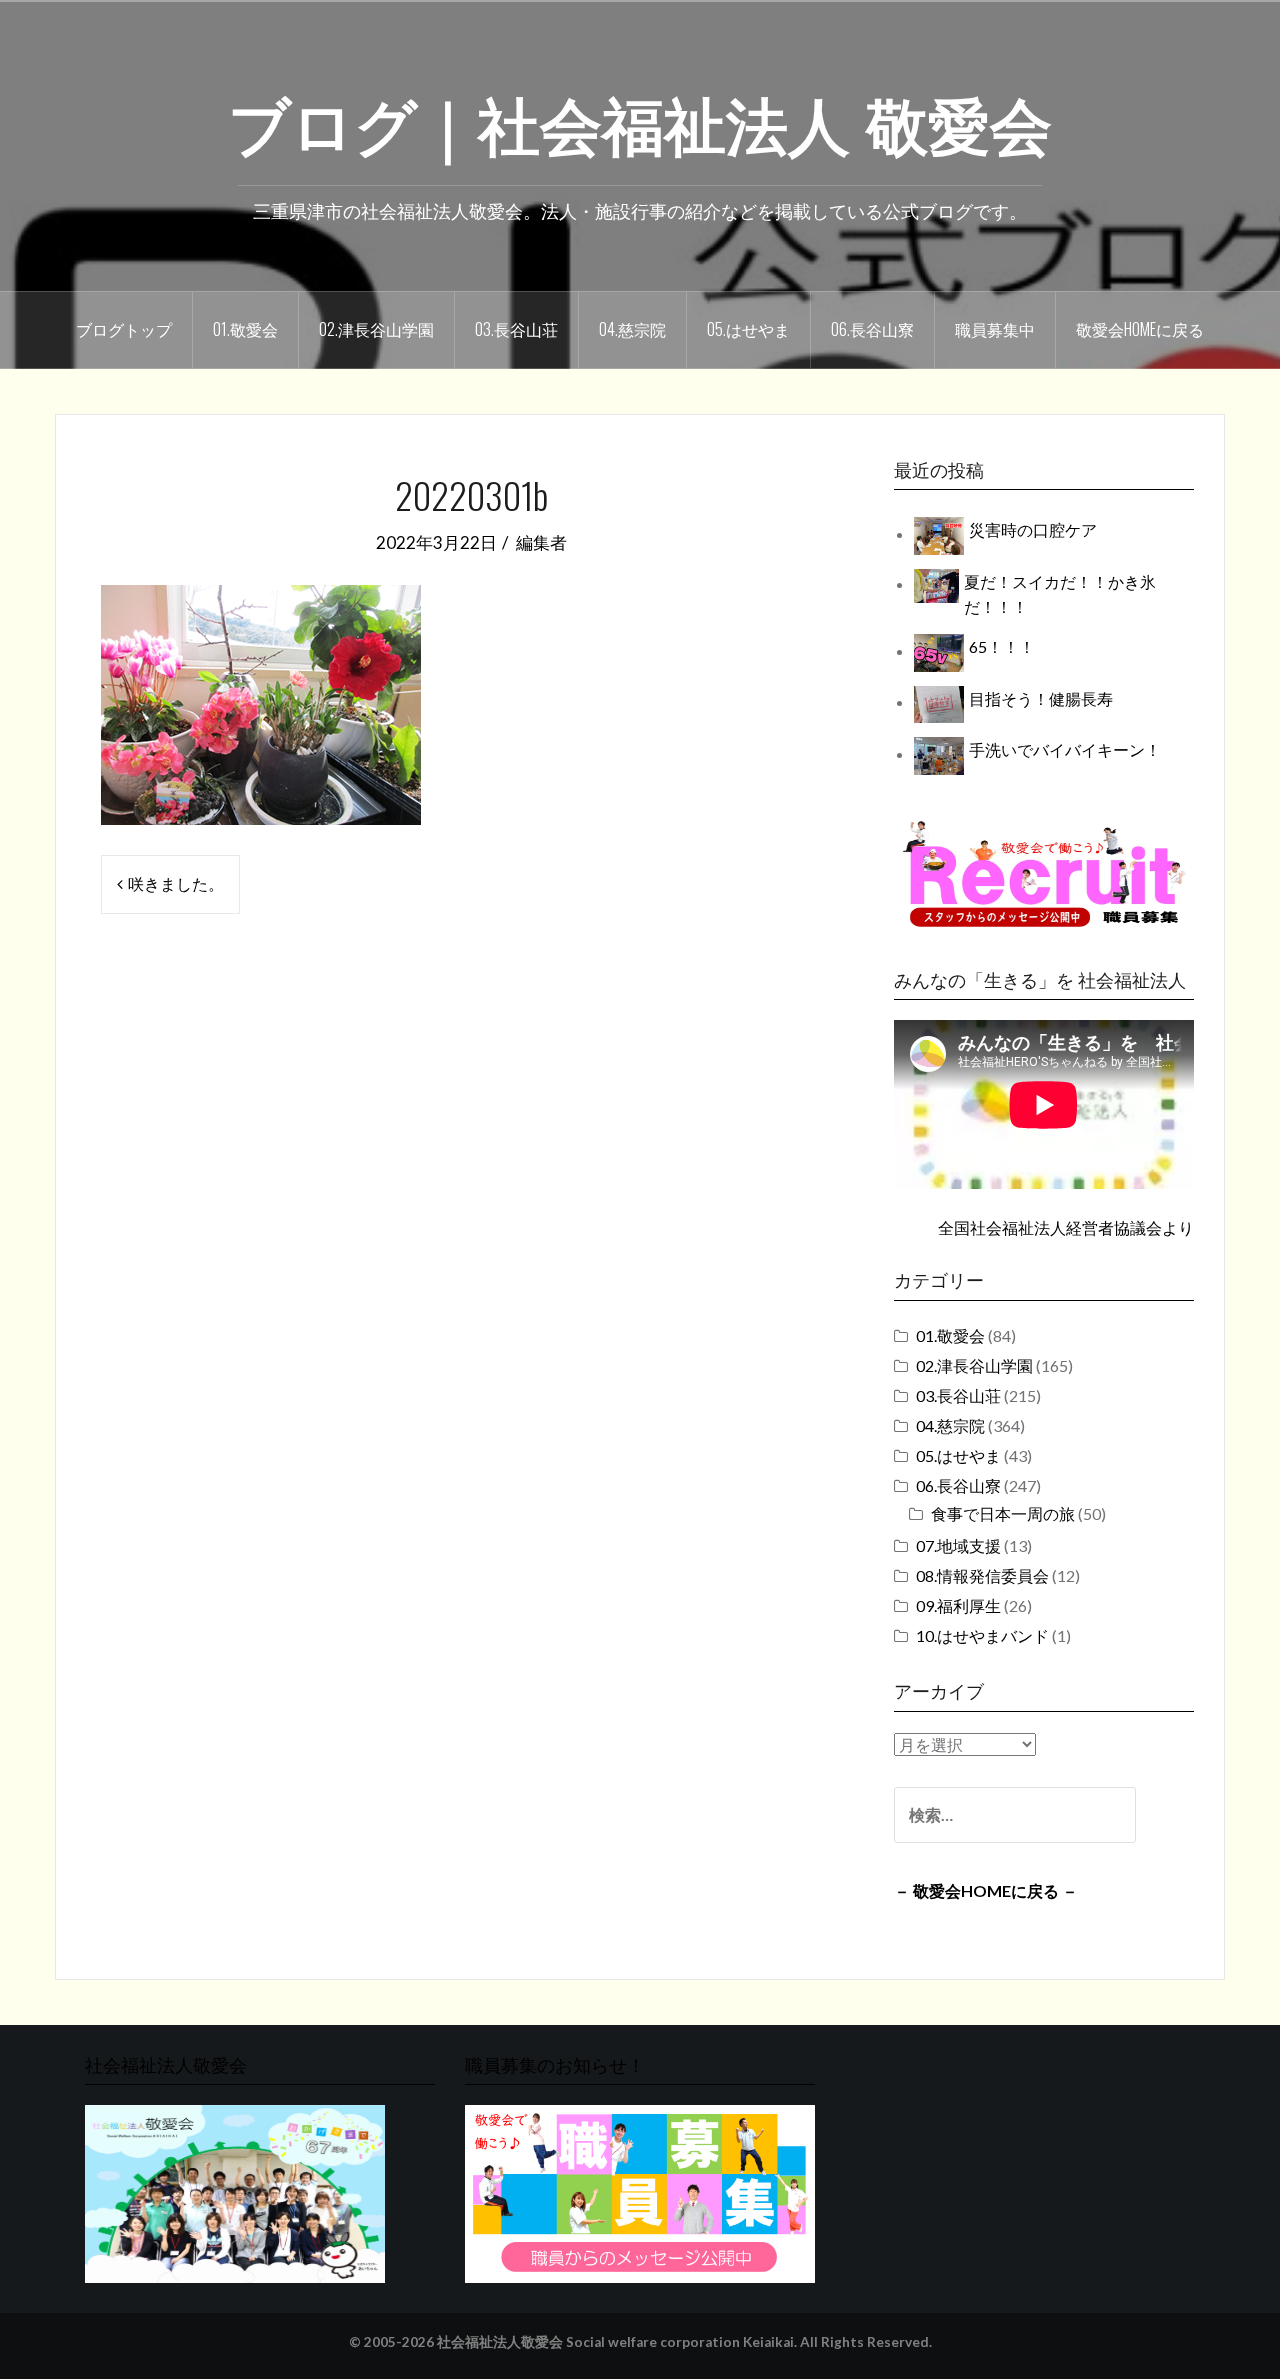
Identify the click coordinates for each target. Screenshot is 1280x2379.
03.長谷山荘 (516, 329)
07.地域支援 (958, 1545)
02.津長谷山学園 (376, 329)
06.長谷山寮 (872, 329)
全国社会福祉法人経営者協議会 (1050, 1227)
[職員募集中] (1044, 873)
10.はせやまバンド (982, 1635)
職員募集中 (995, 329)
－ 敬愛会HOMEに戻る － (986, 1890)
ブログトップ (124, 329)
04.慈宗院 (632, 329)
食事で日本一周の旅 (1003, 1513)
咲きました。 (176, 883)
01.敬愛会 (245, 329)
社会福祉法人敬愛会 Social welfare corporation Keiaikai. (617, 2342)
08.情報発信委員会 (982, 1575)
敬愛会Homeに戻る (1140, 329)
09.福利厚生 (958, 1605)
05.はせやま (748, 329)
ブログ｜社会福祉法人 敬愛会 (640, 121)
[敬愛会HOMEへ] (235, 2192)
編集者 (541, 542)
